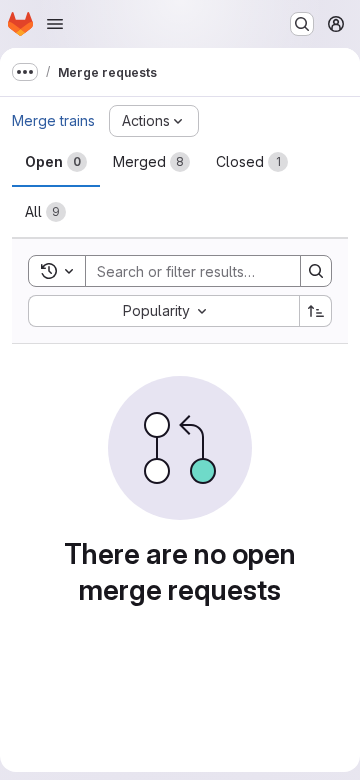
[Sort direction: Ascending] (316, 311)
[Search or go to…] (302, 24)
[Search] (316, 271)
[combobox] (163, 311)
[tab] (56, 162)
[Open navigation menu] (55, 24)
